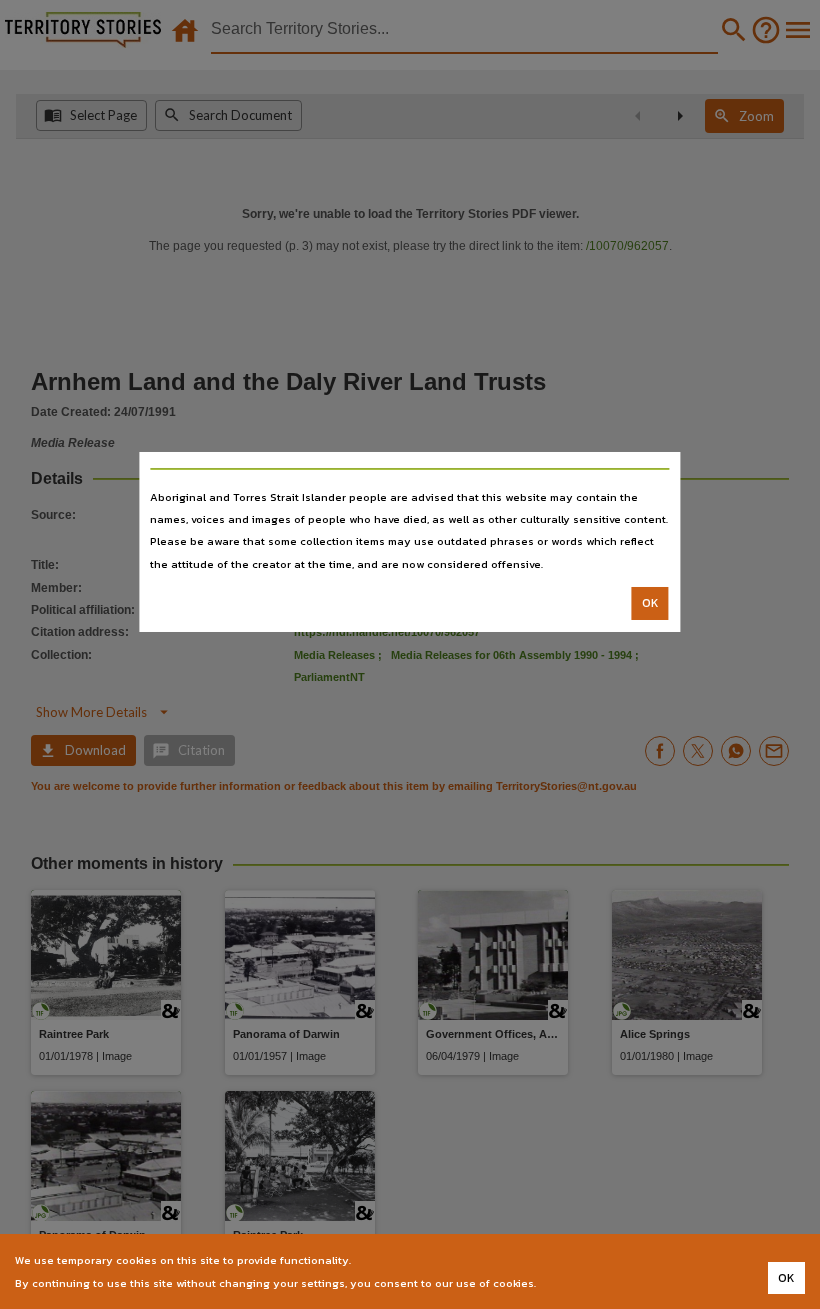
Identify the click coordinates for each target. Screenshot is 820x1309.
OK (650, 603)
